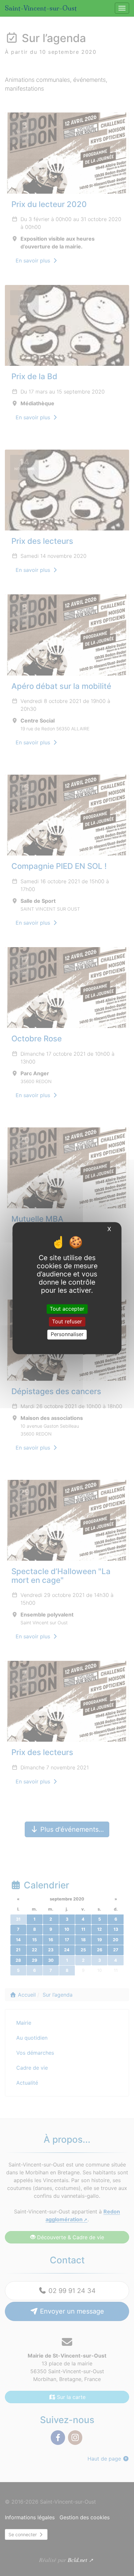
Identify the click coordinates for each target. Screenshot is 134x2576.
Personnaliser (67, 1334)
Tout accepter (67, 1309)
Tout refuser (67, 1322)
